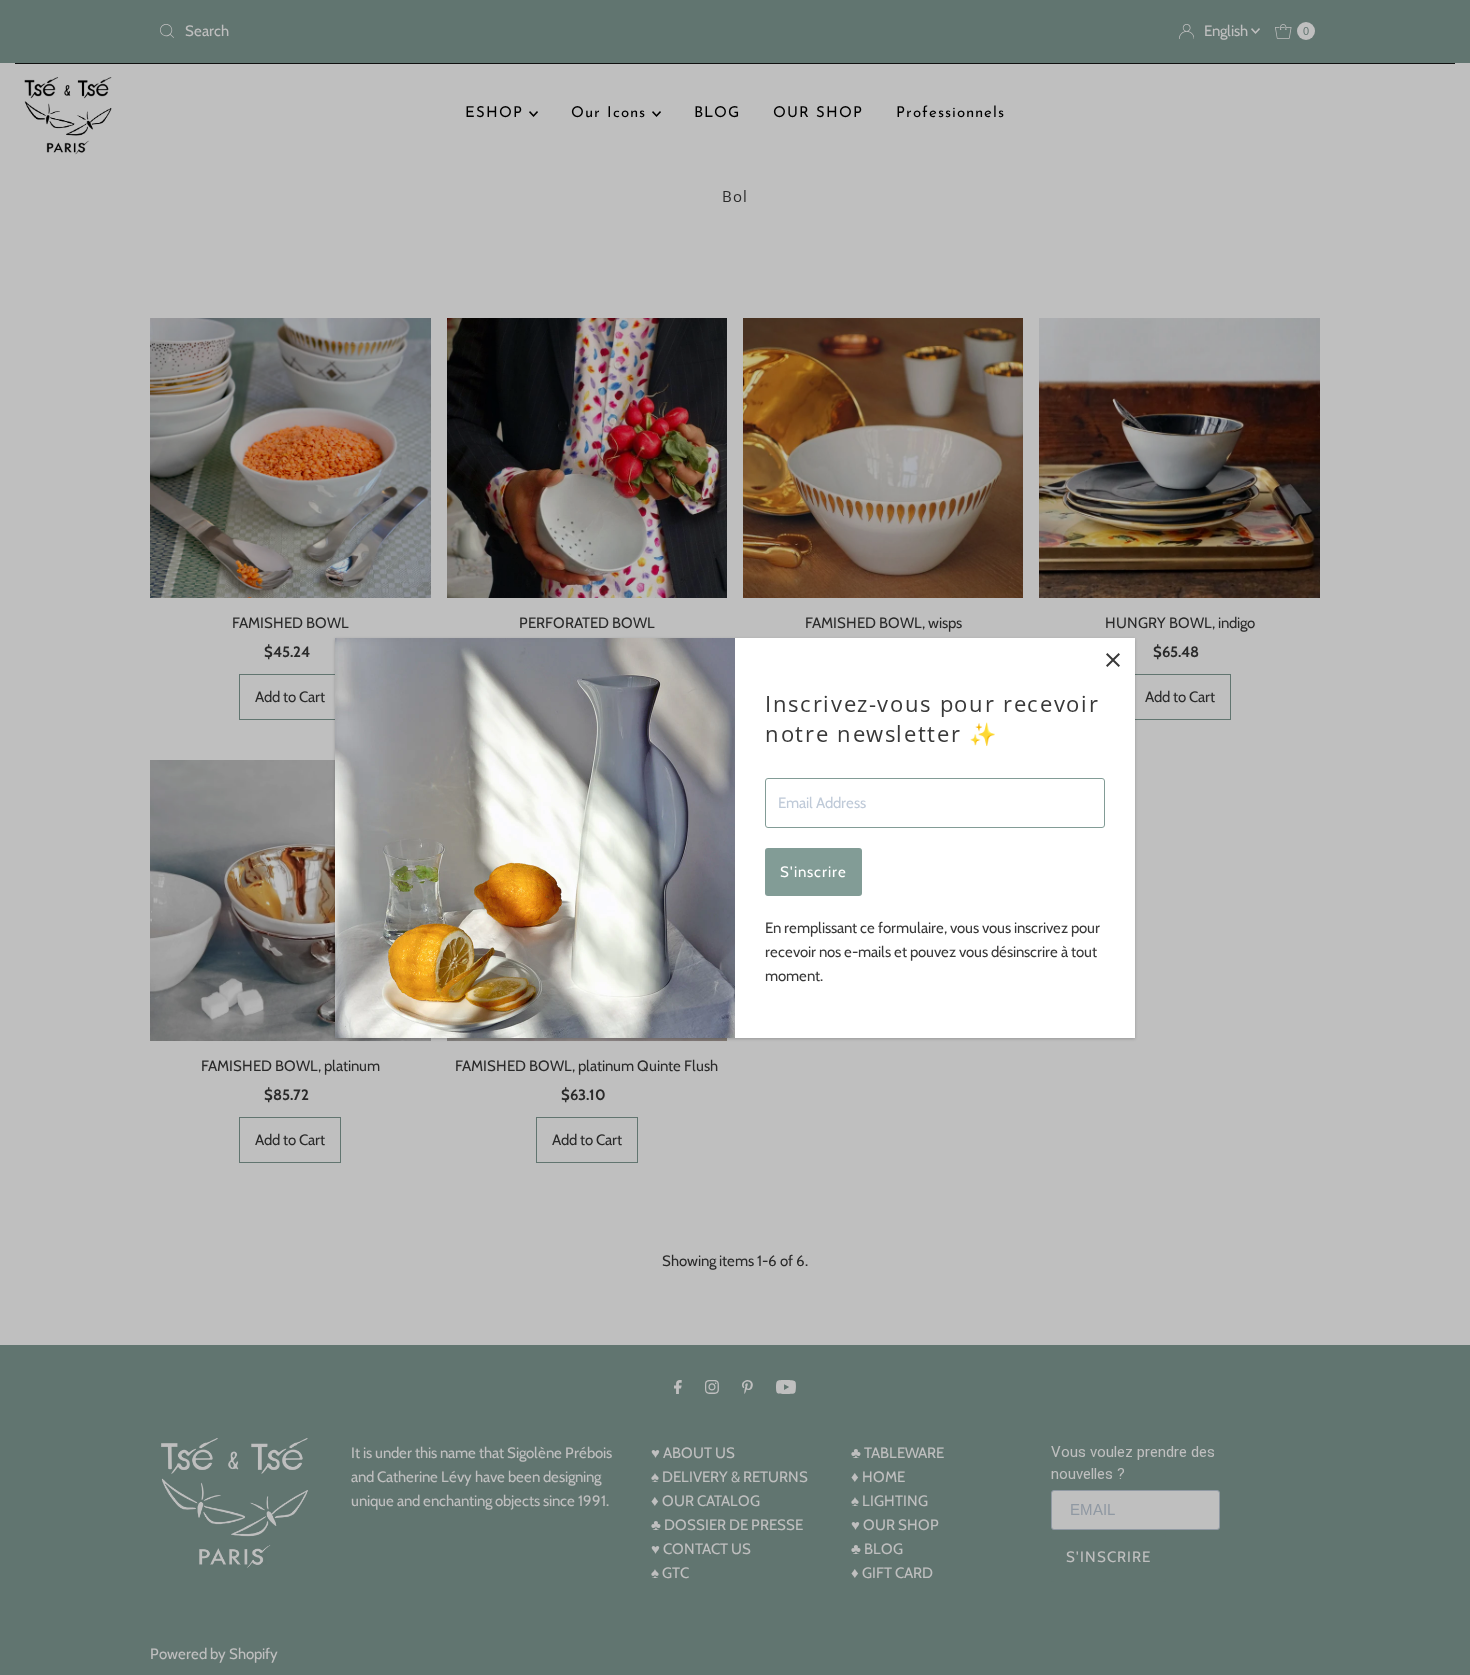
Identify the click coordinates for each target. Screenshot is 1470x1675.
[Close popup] (1112, 660)
